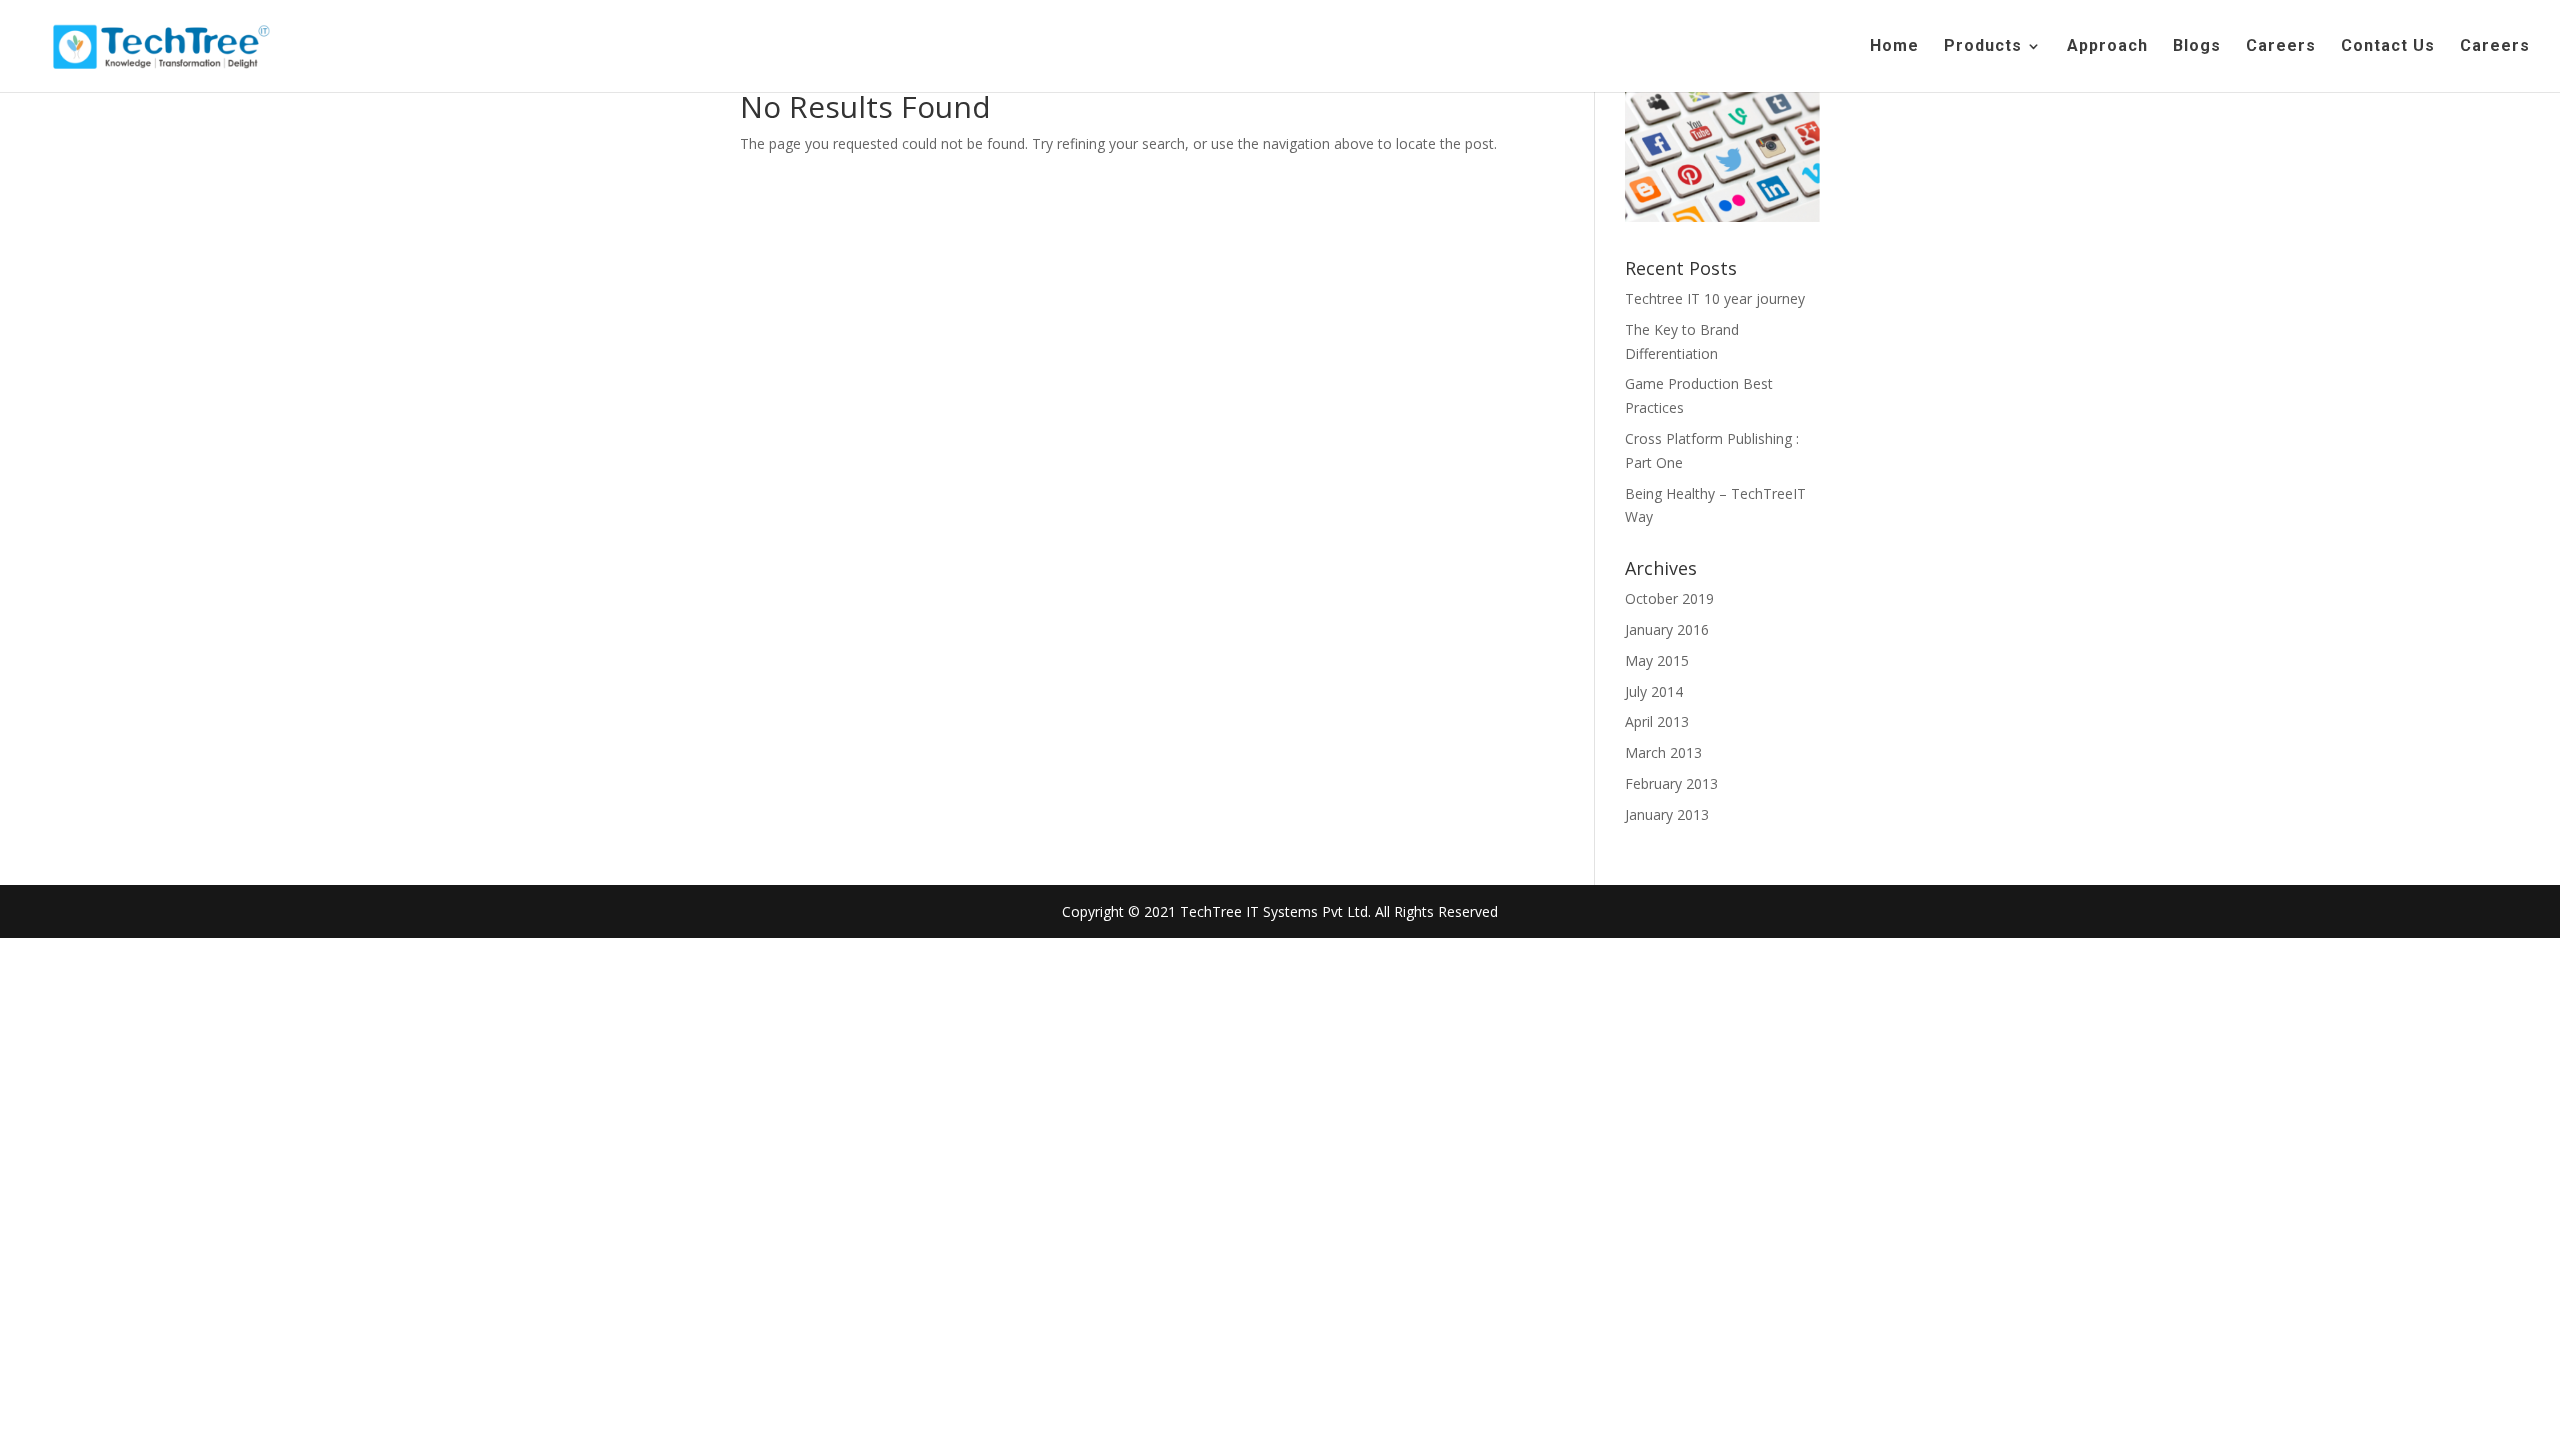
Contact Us (2388, 47)
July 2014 (1654, 691)
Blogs (2197, 47)
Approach (2107, 47)
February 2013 (1671, 783)
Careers (2281, 47)
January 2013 (1667, 814)
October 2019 (1669, 598)
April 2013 (1657, 721)
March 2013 (1663, 752)
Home (1894, 47)
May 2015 (1657, 660)
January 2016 (1667, 629)
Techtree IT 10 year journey (1715, 298)
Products (1983, 47)
